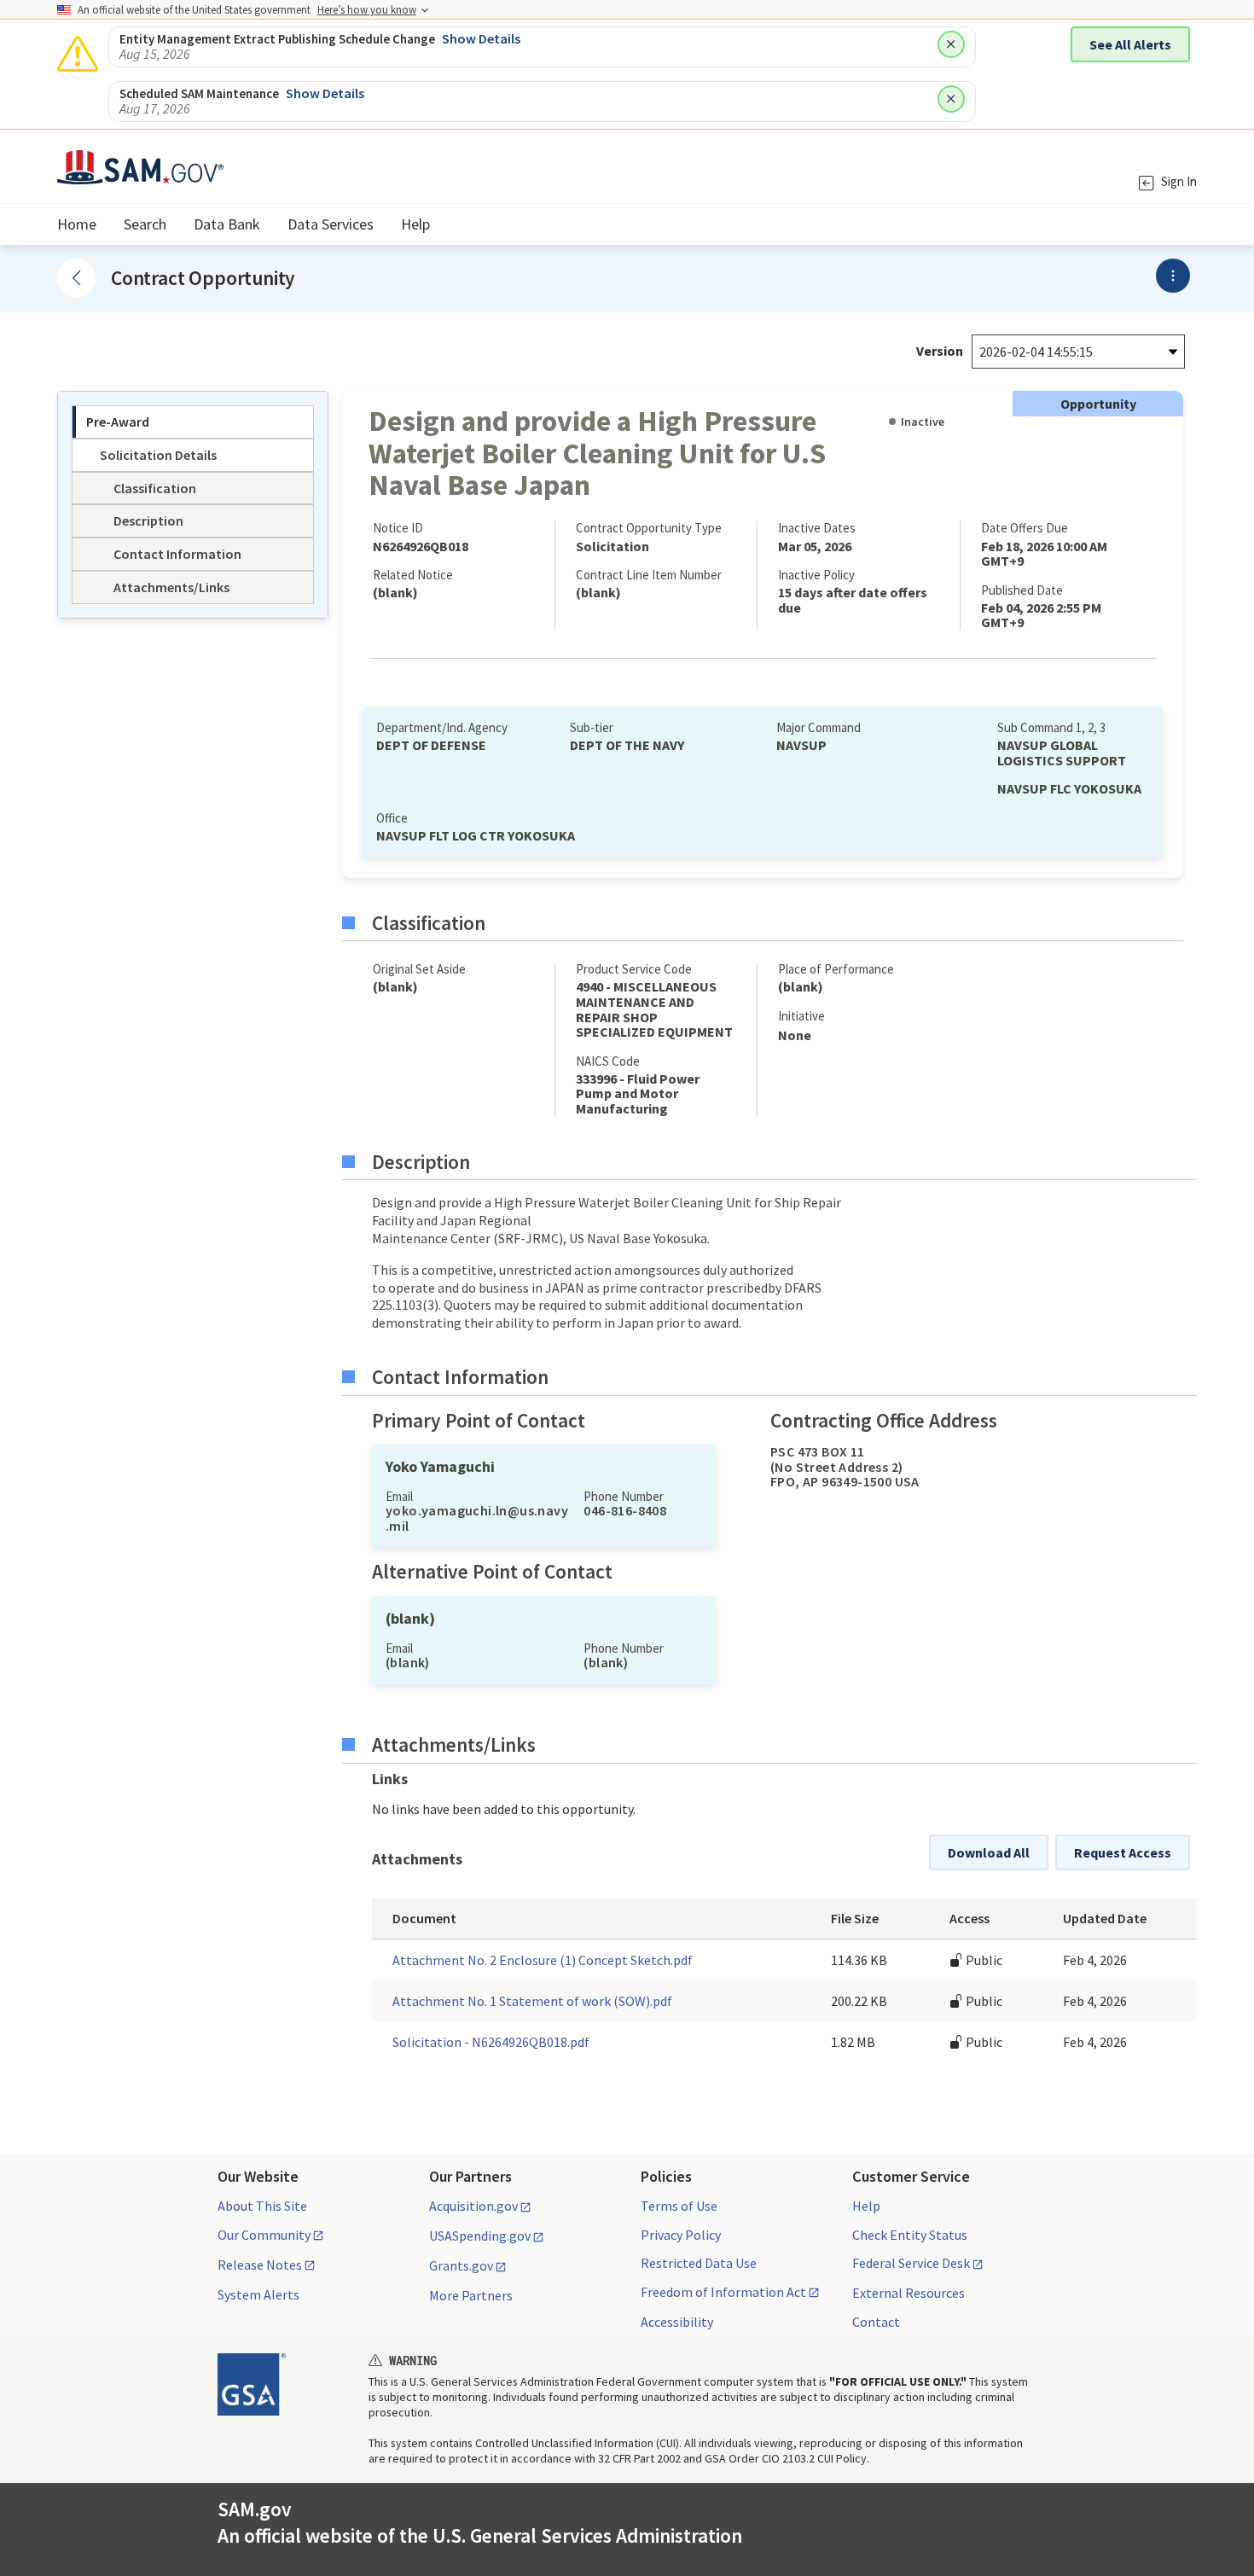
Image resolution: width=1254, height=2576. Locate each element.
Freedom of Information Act (723, 2293)
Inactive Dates (817, 528)
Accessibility (677, 2322)
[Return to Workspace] (76, 278)
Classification (429, 923)
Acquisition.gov (473, 2207)
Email (399, 1496)
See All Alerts (1130, 44)
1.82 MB (853, 2042)
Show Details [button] (481, 38)
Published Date (1022, 590)
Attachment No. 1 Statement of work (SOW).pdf (532, 2001)
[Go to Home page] (140, 174)
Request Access (1123, 1852)
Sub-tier (592, 727)
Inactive (923, 422)
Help (866, 2206)
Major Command (819, 727)
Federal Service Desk (911, 2264)
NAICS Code (608, 1061)
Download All (989, 1852)
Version (940, 351)
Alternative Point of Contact (492, 1572)
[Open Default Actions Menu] (1173, 276)
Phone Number (624, 1496)
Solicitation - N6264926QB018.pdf (491, 2042)
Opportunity (1098, 404)
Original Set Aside (419, 969)
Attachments (417, 1859)
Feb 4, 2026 (1095, 1960)
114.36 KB (859, 1960)
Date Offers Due (1025, 528)
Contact (876, 2322)
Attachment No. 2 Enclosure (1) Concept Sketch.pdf (543, 1960)
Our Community (264, 2236)
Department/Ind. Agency (442, 727)
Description (421, 1162)
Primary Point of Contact (479, 1421)
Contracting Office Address (884, 1421)
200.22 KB (859, 2001)
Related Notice (413, 575)
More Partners (471, 2295)
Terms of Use (679, 2206)
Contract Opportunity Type (649, 528)
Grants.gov (461, 2266)
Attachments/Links (454, 1745)
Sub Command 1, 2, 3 (1051, 727)
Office (392, 818)
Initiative (801, 1016)
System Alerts (258, 2294)
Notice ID (398, 528)
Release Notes (260, 2265)
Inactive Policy (816, 575)
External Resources (909, 2293)
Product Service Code (634, 969)
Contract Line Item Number (649, 575)
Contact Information (460, 1377)
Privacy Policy (681, 2235)
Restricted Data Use (699, 2263)
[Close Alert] (951, 44)
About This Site (262, 2206)
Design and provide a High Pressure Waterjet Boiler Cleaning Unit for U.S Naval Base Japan (597, 452)
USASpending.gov (480, 2236)
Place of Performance (836, 969)
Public (983, 1960)
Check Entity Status (910, 2235)
